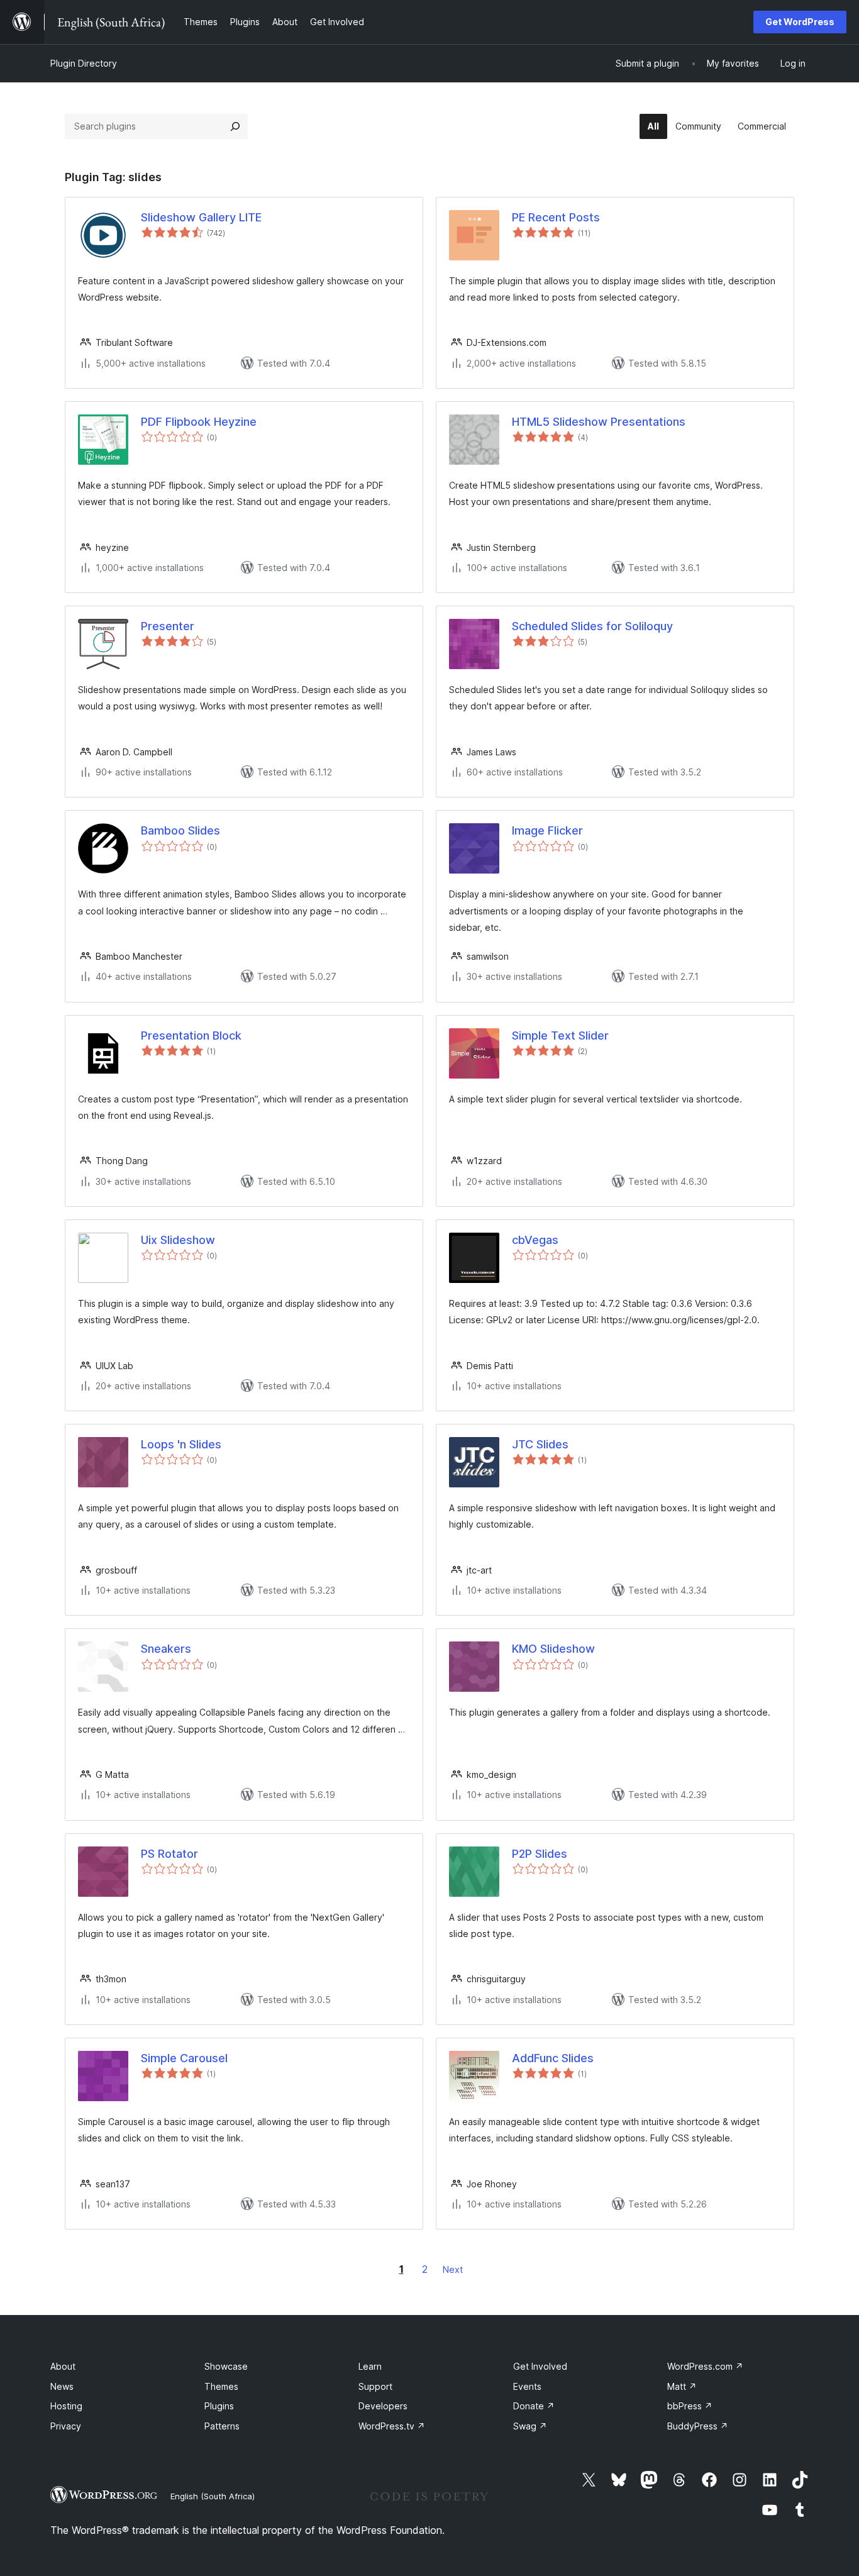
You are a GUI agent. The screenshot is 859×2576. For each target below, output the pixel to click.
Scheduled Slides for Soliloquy (592, 626)
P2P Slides (540, 1854)
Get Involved (540, 2366)
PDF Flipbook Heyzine (199, 422)
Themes (221, 2386)
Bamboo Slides (180, 830)
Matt (682, 2386)
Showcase (226, 2366)
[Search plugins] (235, 126)
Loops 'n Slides (181, 1444)
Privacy (66, 2426)
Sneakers (166, 1649)
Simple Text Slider (560, 1035)
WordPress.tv (392, 2426)
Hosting (66, 2406)
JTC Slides (540, 1444)
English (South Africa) (213, 2496)
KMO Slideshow (553, 1649)
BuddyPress (698, 2426)
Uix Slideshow (178, 1240)
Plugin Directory (84, 63)
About (63, 2366)
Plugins (219, 2406)
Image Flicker (547, 830)
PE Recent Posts (556, 217)
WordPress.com (705, 2366)
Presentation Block (191, 1035)
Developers (383, 2406)
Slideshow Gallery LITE (201, 217)
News (62, 2386)
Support (375, 2386)
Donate (534, 2406)
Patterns (222, 2426)
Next (453, 2269)
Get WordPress (800, 22)
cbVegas (535, 1240)
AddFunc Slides (553, 2058)
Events (527, 2386)
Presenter (168, 626)
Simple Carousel (184, 2058)
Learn (370, 2366)
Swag (530, 2426)
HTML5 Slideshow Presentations (599, 422)
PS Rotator (169, 1854)
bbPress (690, 2406)
